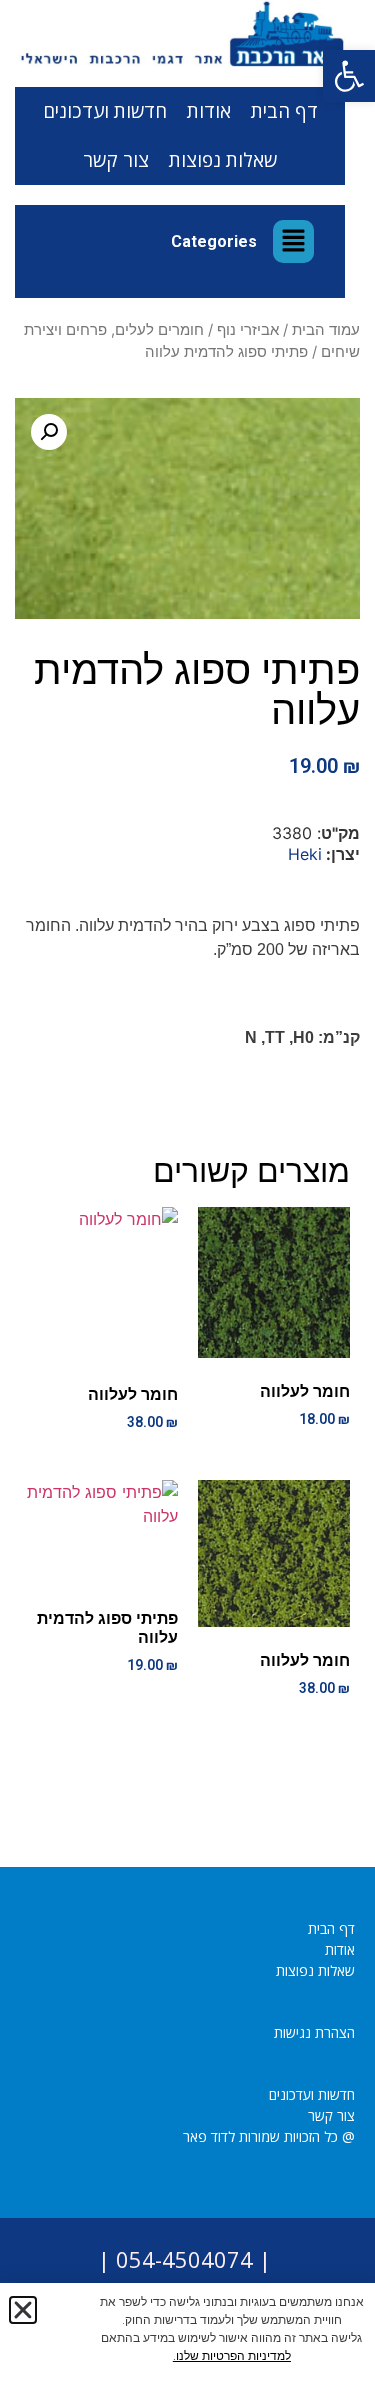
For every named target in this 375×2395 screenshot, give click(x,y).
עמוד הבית (326, 330)
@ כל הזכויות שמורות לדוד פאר (269, 2136)
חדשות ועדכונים (105, 111)
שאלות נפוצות (223, 160)
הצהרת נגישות (314, 2032)
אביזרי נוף (248, 330)
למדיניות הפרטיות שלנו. (232, 2356)
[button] (349, 76)
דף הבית (284, 111)
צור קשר (116, 160)
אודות (209, 111)
